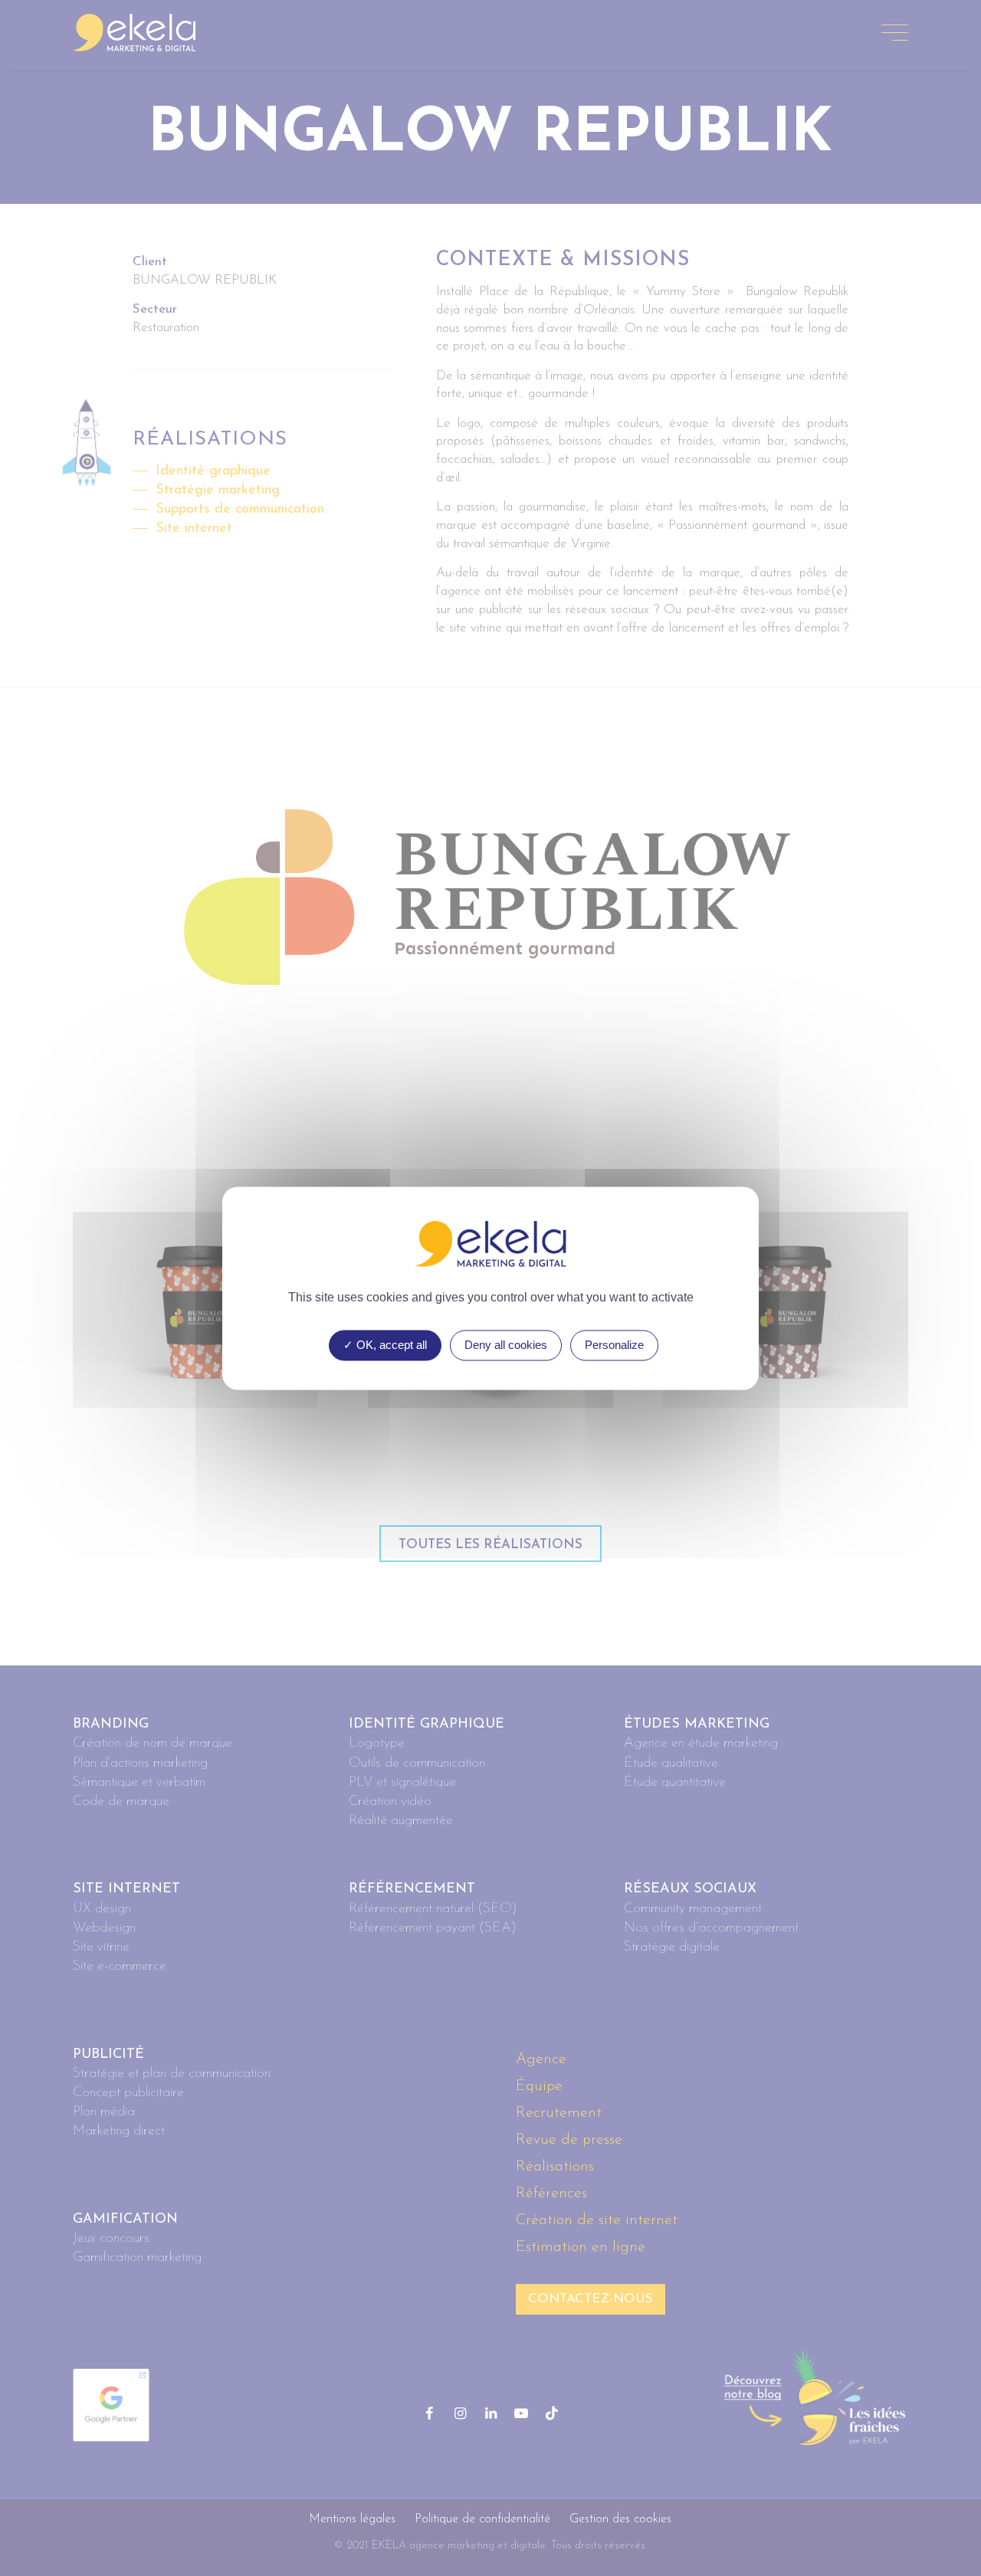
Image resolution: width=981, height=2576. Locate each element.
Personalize (614, 1345)
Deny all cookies (506, 1345)
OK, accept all (390, 1345)
